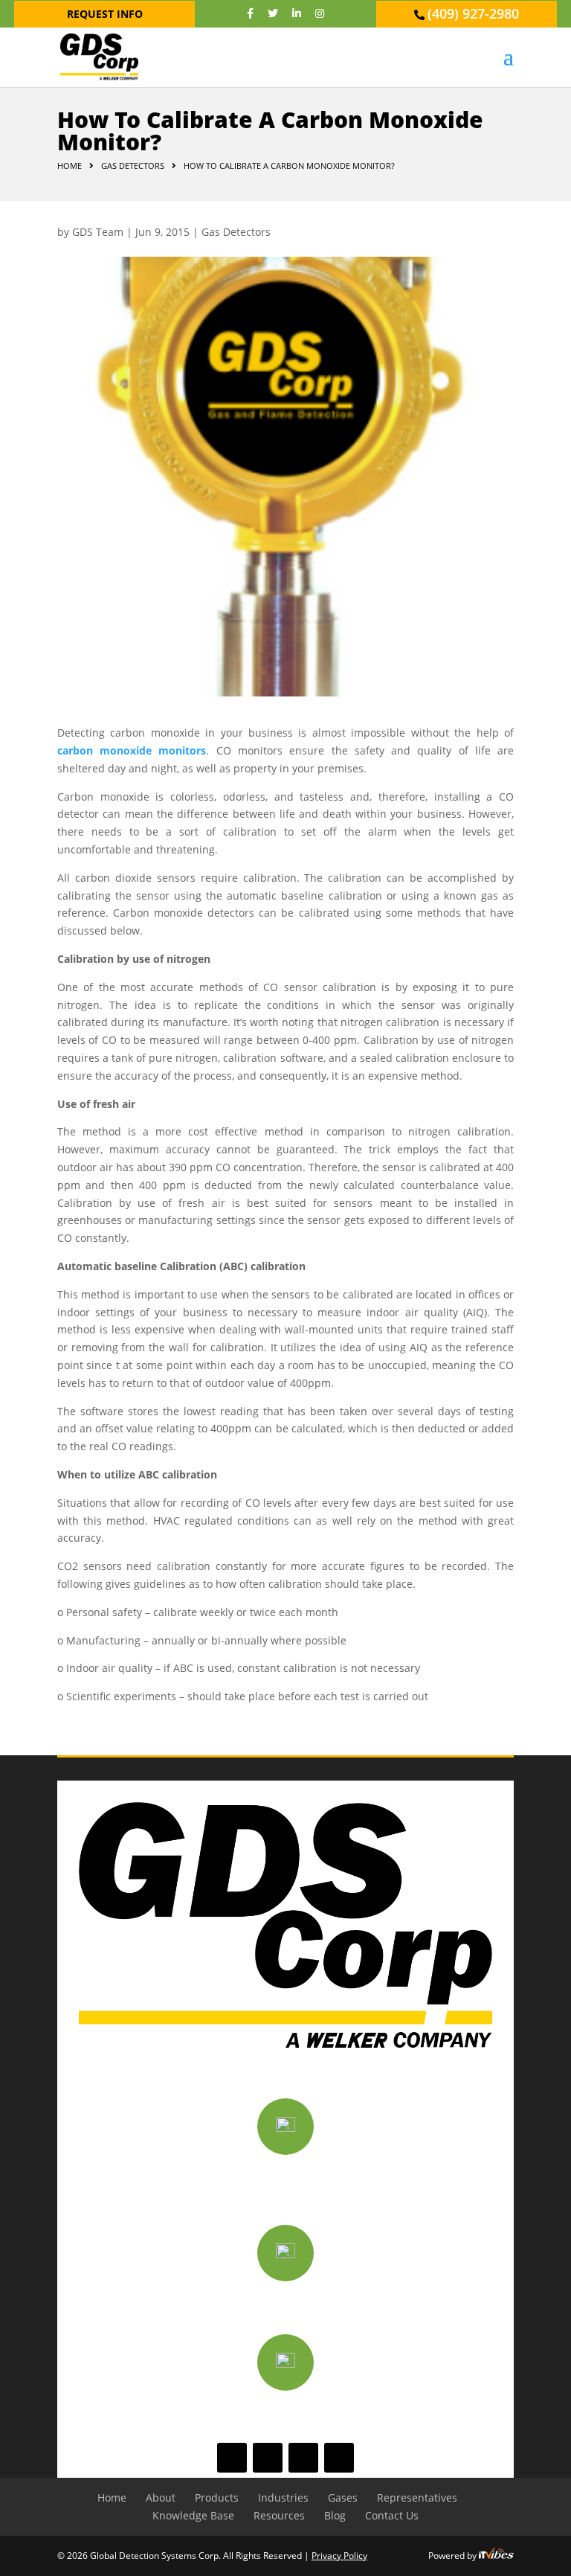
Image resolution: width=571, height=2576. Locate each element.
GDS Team (98, 232)
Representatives (417, 2497)
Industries (283, 2497)
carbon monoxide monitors (132, 750)
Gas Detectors (236, 232)
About (161, 2497)
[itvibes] (496, 2556)
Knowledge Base (193, 2515)
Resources (279, 2515)
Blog (335, 2515)
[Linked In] (297, 13)
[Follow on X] (268, 2458)
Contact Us (392, 2515)
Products (217, 2497)
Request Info (105, 14)
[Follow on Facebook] (232, 2458)
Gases (343, 2497)
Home (70, 166)
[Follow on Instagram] (339, 2458)
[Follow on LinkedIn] (303, 2458)
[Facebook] (250, 13)
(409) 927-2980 (473, 13)
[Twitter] (273, 13)
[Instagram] (320, 13)
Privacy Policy (339, 2556)
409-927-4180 (285, 2411)
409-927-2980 (285, 2303)
